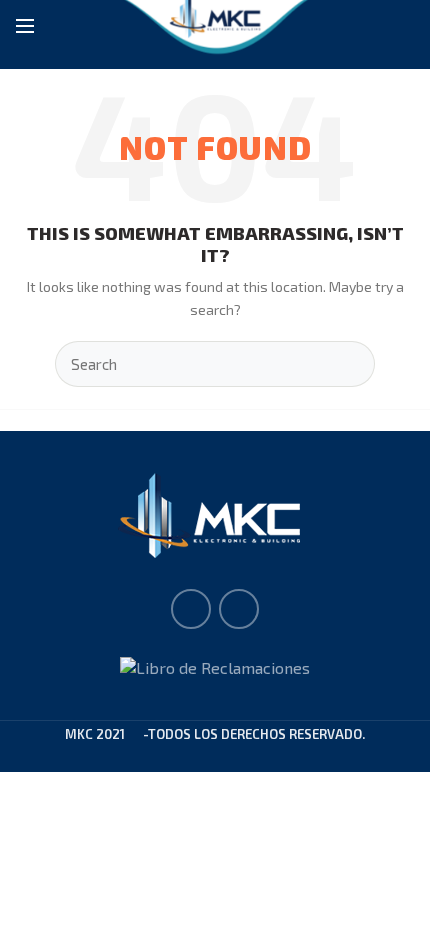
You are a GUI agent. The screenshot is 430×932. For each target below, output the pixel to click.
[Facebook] (191, 609)
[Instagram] (239, 609)
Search (348, 364)
